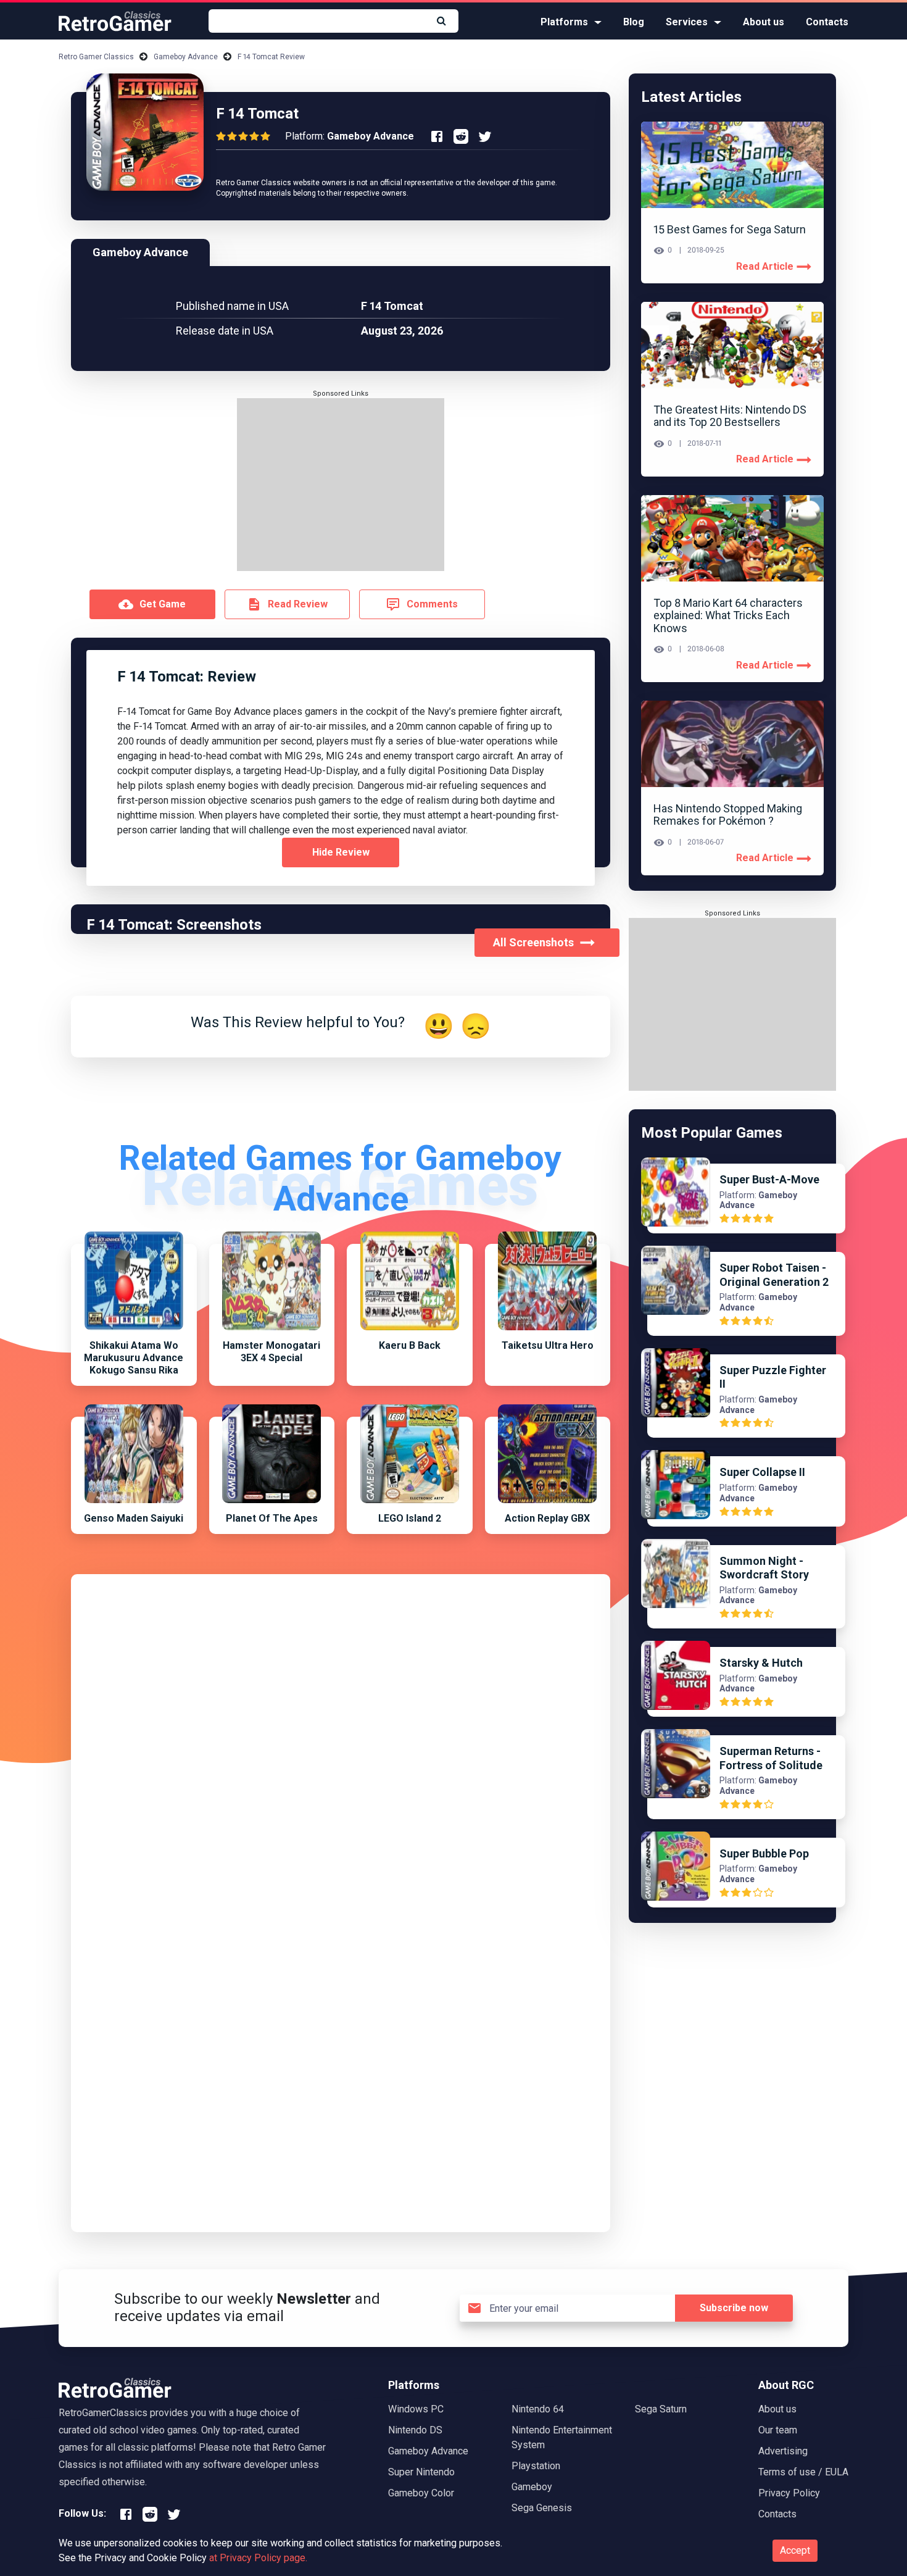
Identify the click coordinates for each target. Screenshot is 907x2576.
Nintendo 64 (538, 2409)
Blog (634, 22)
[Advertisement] (341, 485)
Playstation (536, 2466)
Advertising (783, 2451)
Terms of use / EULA (803, 2472)
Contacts (827, 22)
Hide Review (341, 852)
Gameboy (532, 2487)
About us (764, 22)
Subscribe (734, 2308)
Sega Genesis (542, 2508)
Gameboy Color (421, 2493)
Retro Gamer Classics (96, 57)
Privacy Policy (789, 2493)
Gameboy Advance (186, 57)
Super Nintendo (421, 2472)
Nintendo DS (415, 2430)
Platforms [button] (564, 22)
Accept (795, 2550)
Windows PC (416, 2409)
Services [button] (687, 22)
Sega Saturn (661, 2409)
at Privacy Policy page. (258, 2558)
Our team (778, 2430)
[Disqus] (341, 1741)
